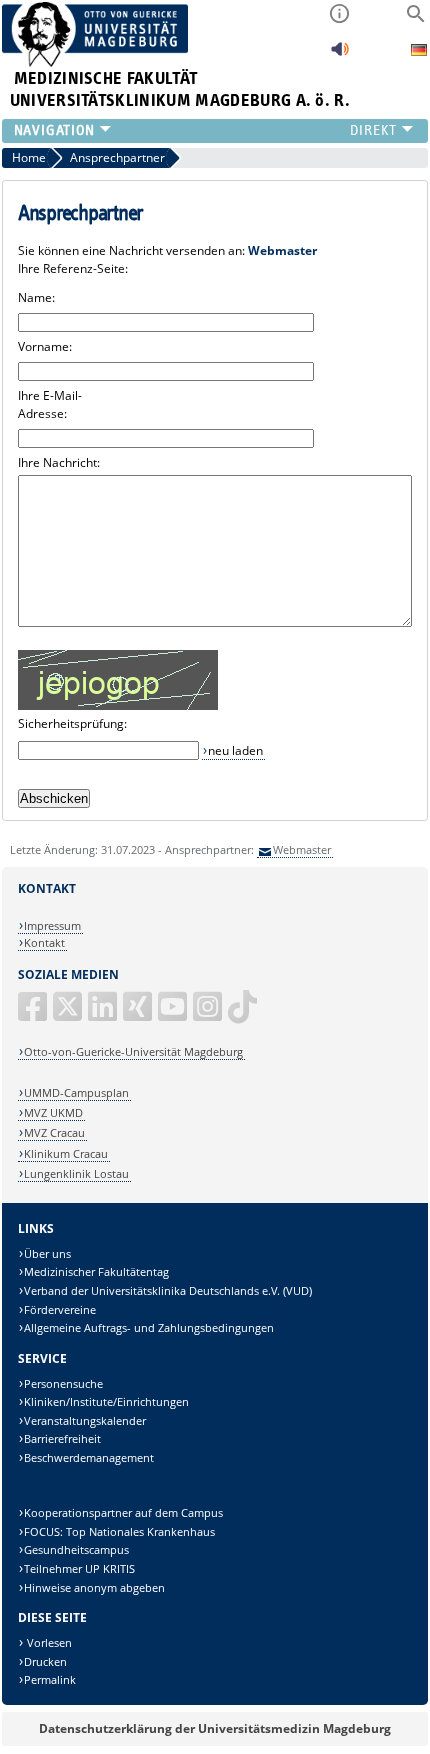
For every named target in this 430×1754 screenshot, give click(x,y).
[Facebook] (34, 1014)
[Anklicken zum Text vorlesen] (340, 54)
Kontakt (44, 942)
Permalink (50, 1679)
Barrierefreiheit (62, 1438)
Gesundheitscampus (76, 1549)
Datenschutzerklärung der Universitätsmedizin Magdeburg (215, 1728)
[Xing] (139, 1014)
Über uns (47, 1253)
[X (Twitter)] (69, 1014)
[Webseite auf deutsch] (419, 52)
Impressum (52, 925)
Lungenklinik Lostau (76, 1173)
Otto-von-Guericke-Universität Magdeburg (133, 1051)
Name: (36, 297)
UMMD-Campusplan (76, 1092)
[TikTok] (244, 1014)
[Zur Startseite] (95, 62)
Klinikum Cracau (66, 1153)
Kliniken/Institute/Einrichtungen (106, 1401)
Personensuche (63, 1383)
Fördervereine (60, 1309)
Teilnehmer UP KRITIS (79, 1568)
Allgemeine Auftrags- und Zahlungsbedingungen (149, 1327)
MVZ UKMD (53, 1112)
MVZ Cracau (54, 1132)
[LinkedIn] (104, 1014)
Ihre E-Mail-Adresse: (50, 404)
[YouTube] (174, 1014)
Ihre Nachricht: (59, 462)
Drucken (45, 1661)
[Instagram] (209, 1014)
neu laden (235, 750)
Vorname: (45, 346)
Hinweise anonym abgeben (94, 1587)
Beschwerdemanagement (89, 1457)
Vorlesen (48, 1642)
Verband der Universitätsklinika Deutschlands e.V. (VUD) (168, 1290)
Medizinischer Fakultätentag (96, 1271)
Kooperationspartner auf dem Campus (123, 1512)
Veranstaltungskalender (85, 1420)
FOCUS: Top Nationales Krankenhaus (119, 1531)
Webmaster (302, 849)
